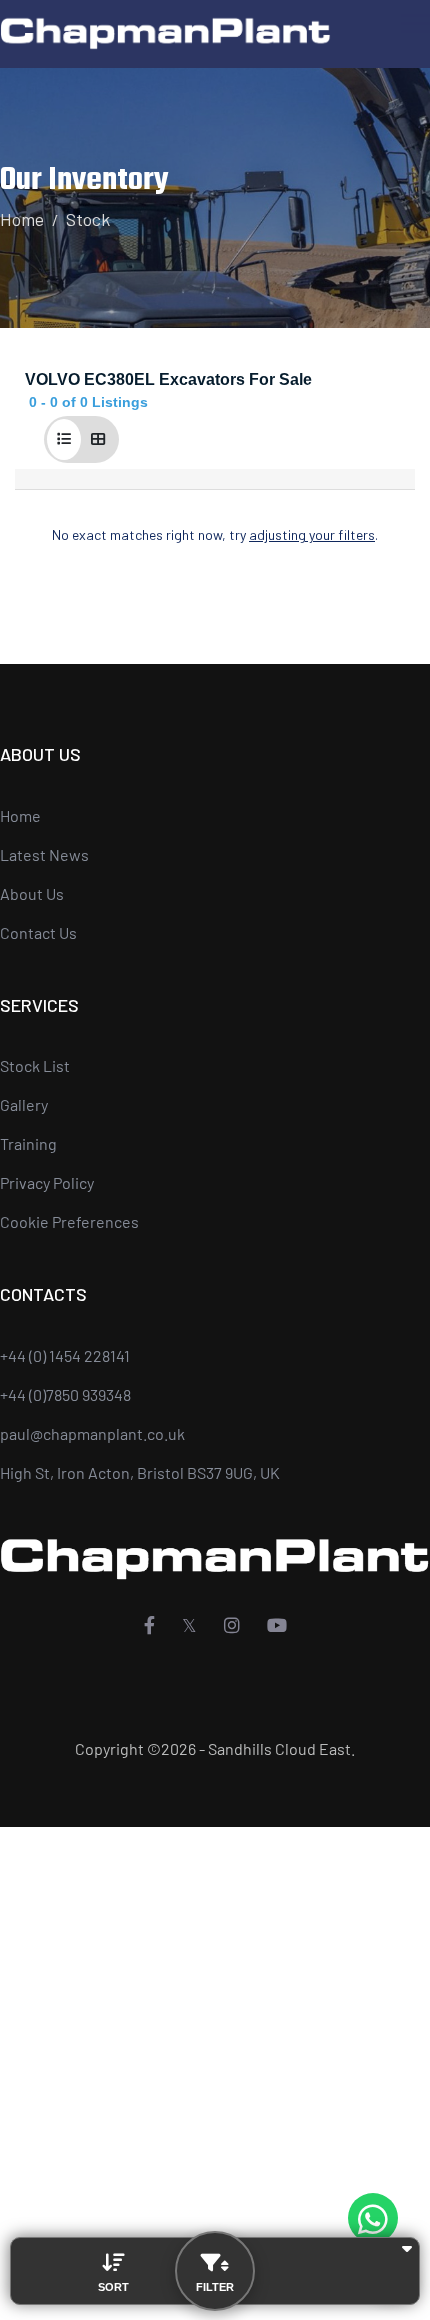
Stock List (35, 1065)
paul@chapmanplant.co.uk (92, 1433)
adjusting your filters (312, 534)
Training (28, 1143)
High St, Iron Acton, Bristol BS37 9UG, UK (140, 1472)
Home (22, 219)
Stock (88, 219)
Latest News (44, 854)
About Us (32, 893)
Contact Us (38, 932)
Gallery (24, 1104)
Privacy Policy (47, 1182)
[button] (64, 439)
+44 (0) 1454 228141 (65, 1355)
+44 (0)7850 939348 (65, 1394)
